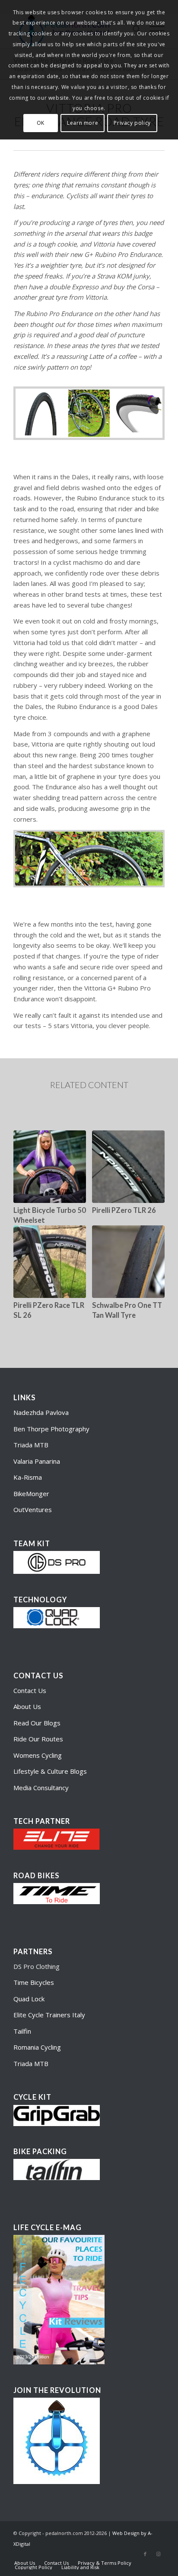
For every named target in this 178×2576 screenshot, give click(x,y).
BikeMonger (31, 1494)
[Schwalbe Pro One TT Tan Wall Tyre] (128, 1262)
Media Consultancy (41, 1788)
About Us (27, 1706)
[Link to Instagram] (158, 2554)
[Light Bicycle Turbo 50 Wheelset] (50, 1167)
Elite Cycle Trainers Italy (49, 2015)
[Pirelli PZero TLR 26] (128, 1167)
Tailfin (22, 2031)
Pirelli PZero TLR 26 (124, 1210)
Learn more (83, 123)
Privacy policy (132, 123)
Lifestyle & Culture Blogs (50, 1771)
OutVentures (33, 1510)
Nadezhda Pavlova (41, 1412)
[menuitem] (25, 2563)
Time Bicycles (34, 1982)
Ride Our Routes (38, 1739)
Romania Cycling (37, 2047)
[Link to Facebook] (145, 2554)
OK (41, 123)
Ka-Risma (29, 1477)
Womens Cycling (38, 1755)
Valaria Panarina (37, 1461)
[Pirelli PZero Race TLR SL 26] (50, 1262)
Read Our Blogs (37, 1723)
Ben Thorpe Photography (51, 1429)
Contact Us (30, 1690)
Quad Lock (29, 1999)
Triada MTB (31, 1445)
